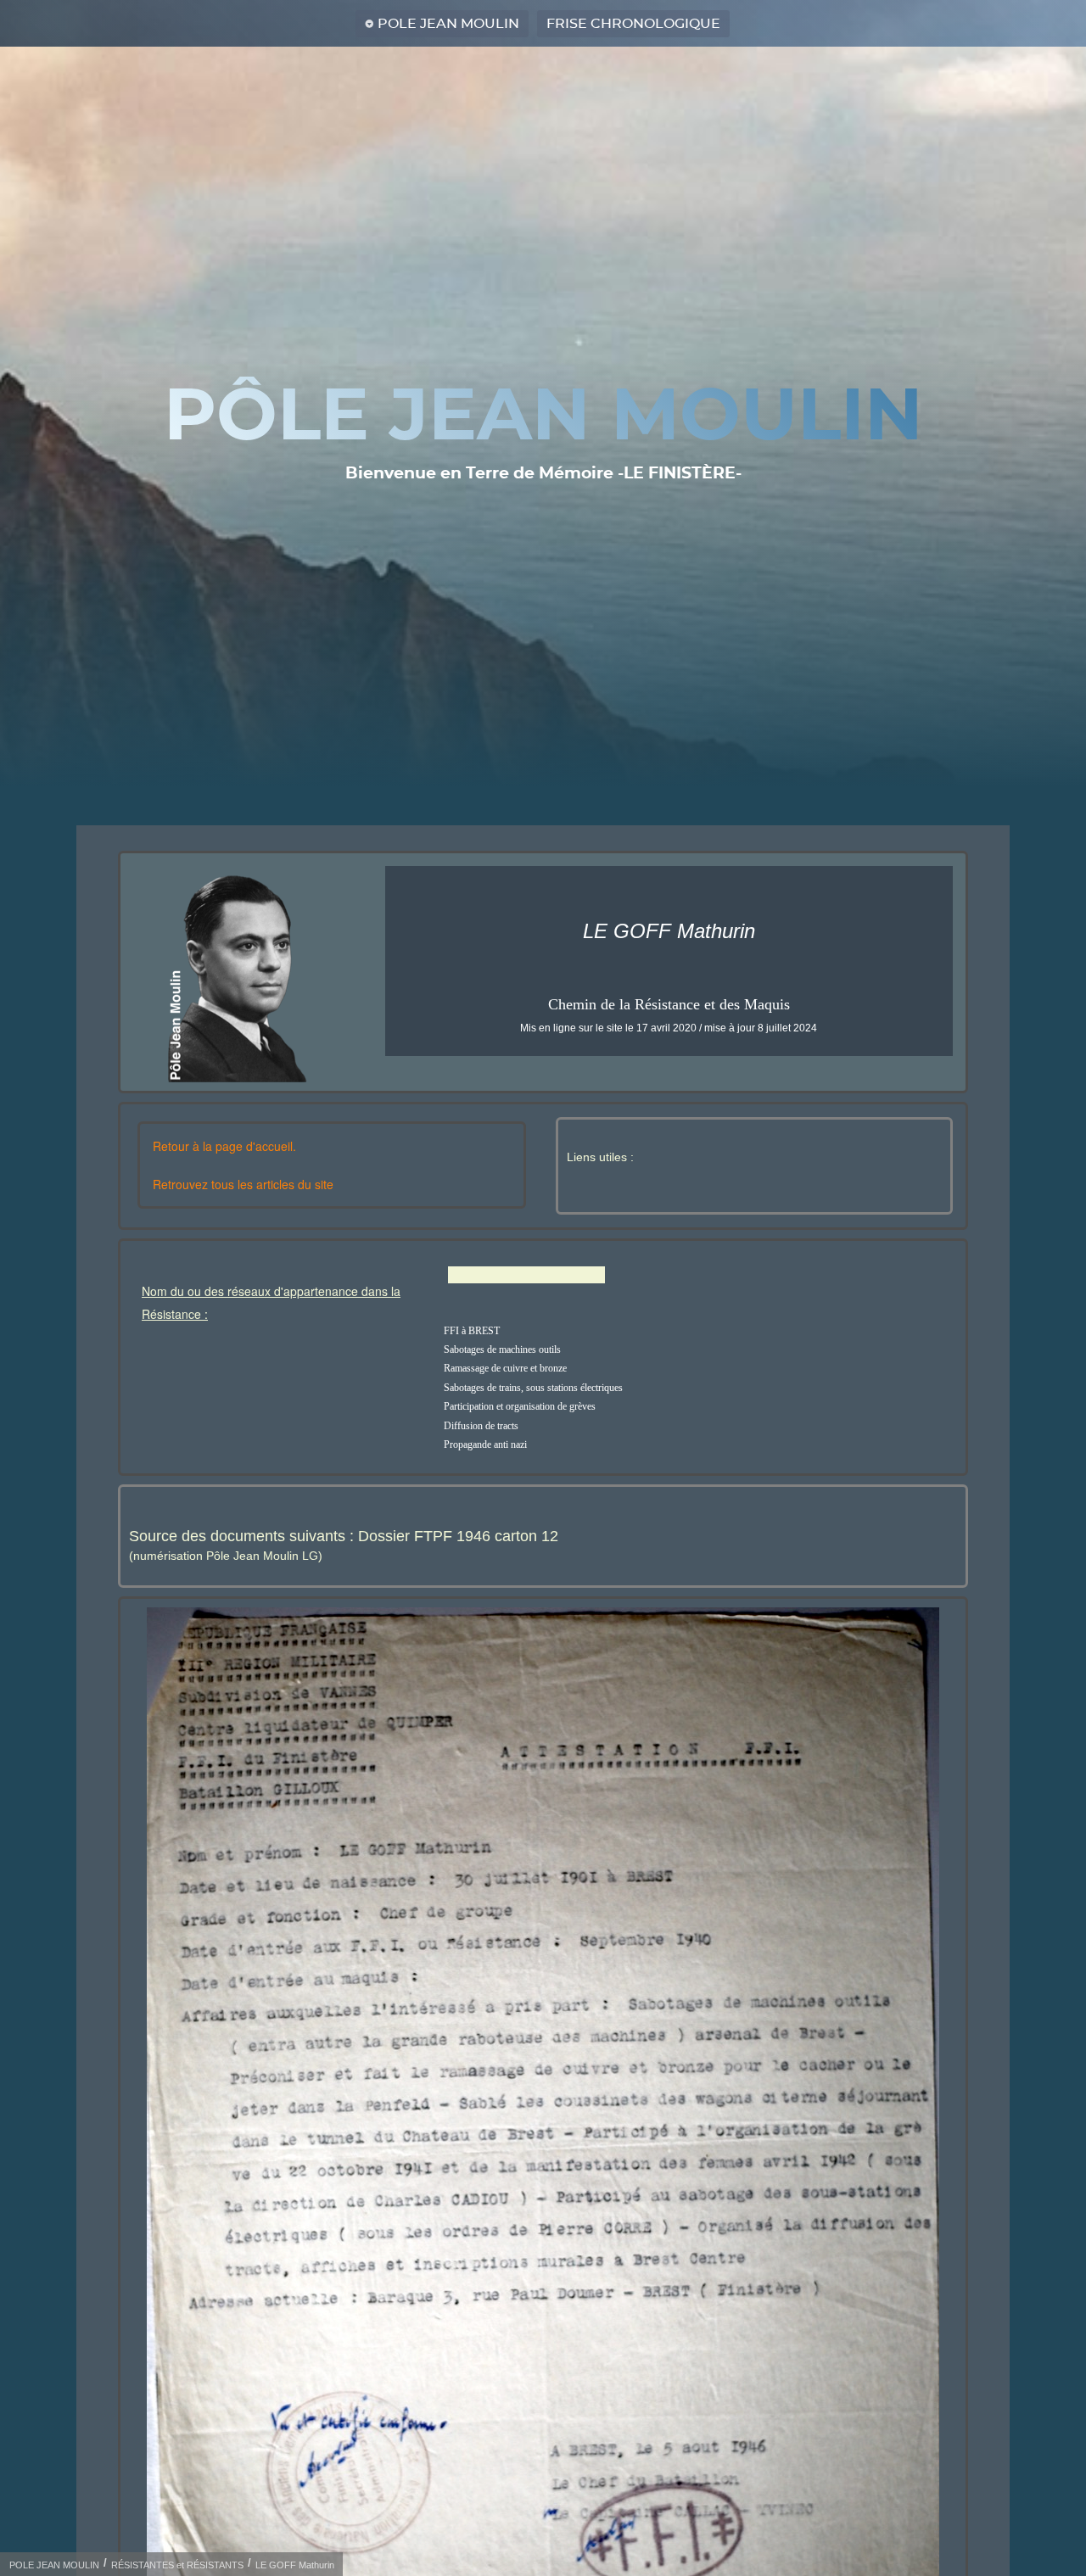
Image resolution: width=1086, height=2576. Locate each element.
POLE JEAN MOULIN (448, 24)
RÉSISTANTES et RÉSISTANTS (177, 2565)
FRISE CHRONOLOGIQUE (633, 24)
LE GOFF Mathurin (295, 2565)
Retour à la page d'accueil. (224, 1146)
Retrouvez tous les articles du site (243, 1184)
